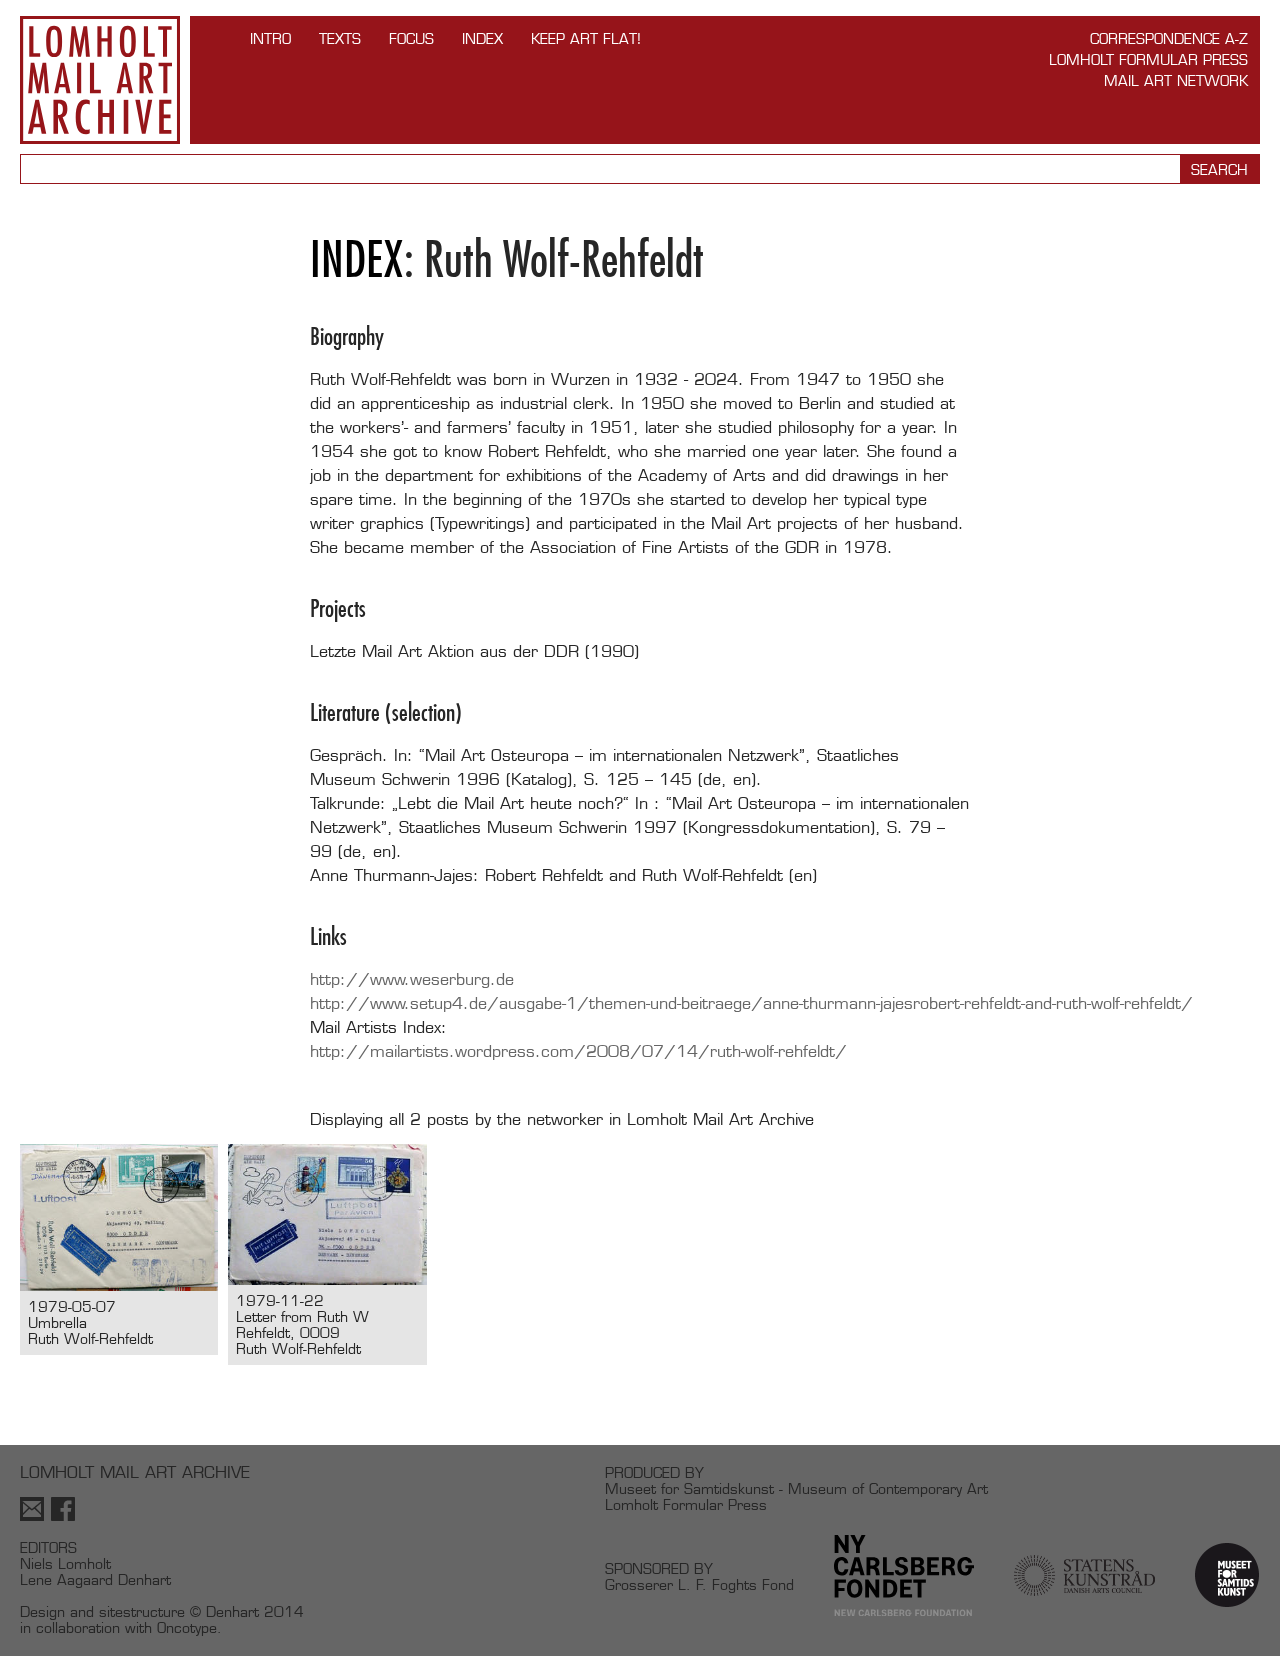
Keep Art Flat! (586, 38)
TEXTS (340, 38)
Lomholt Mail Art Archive (100, 80)
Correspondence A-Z (1169, 38)
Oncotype (187, 1627)
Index (482, 38)
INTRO (270, 38)
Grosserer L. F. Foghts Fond (699, 1584)
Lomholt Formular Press (1148, 59)
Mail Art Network (1176, 80)
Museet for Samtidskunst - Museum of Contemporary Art (796, 1488)
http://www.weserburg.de (412, 979)
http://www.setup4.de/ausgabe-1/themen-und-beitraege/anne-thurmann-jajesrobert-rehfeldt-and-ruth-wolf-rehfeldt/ (751, 1003)
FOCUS (411, 38)
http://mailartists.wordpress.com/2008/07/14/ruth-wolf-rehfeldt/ (578, 1051)
